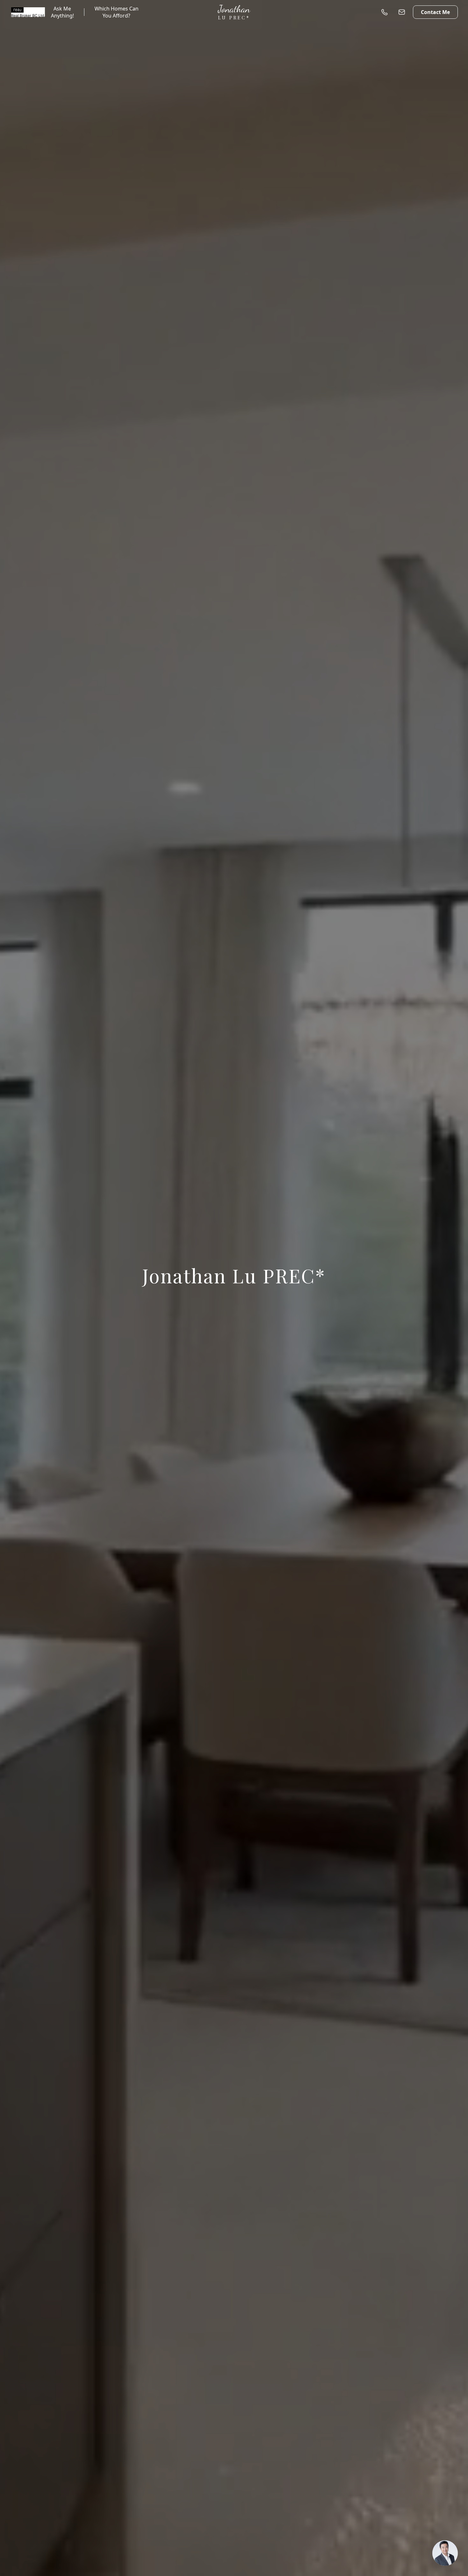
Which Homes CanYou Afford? (117, 12)
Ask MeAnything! (62, 12)
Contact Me (435, 12)
